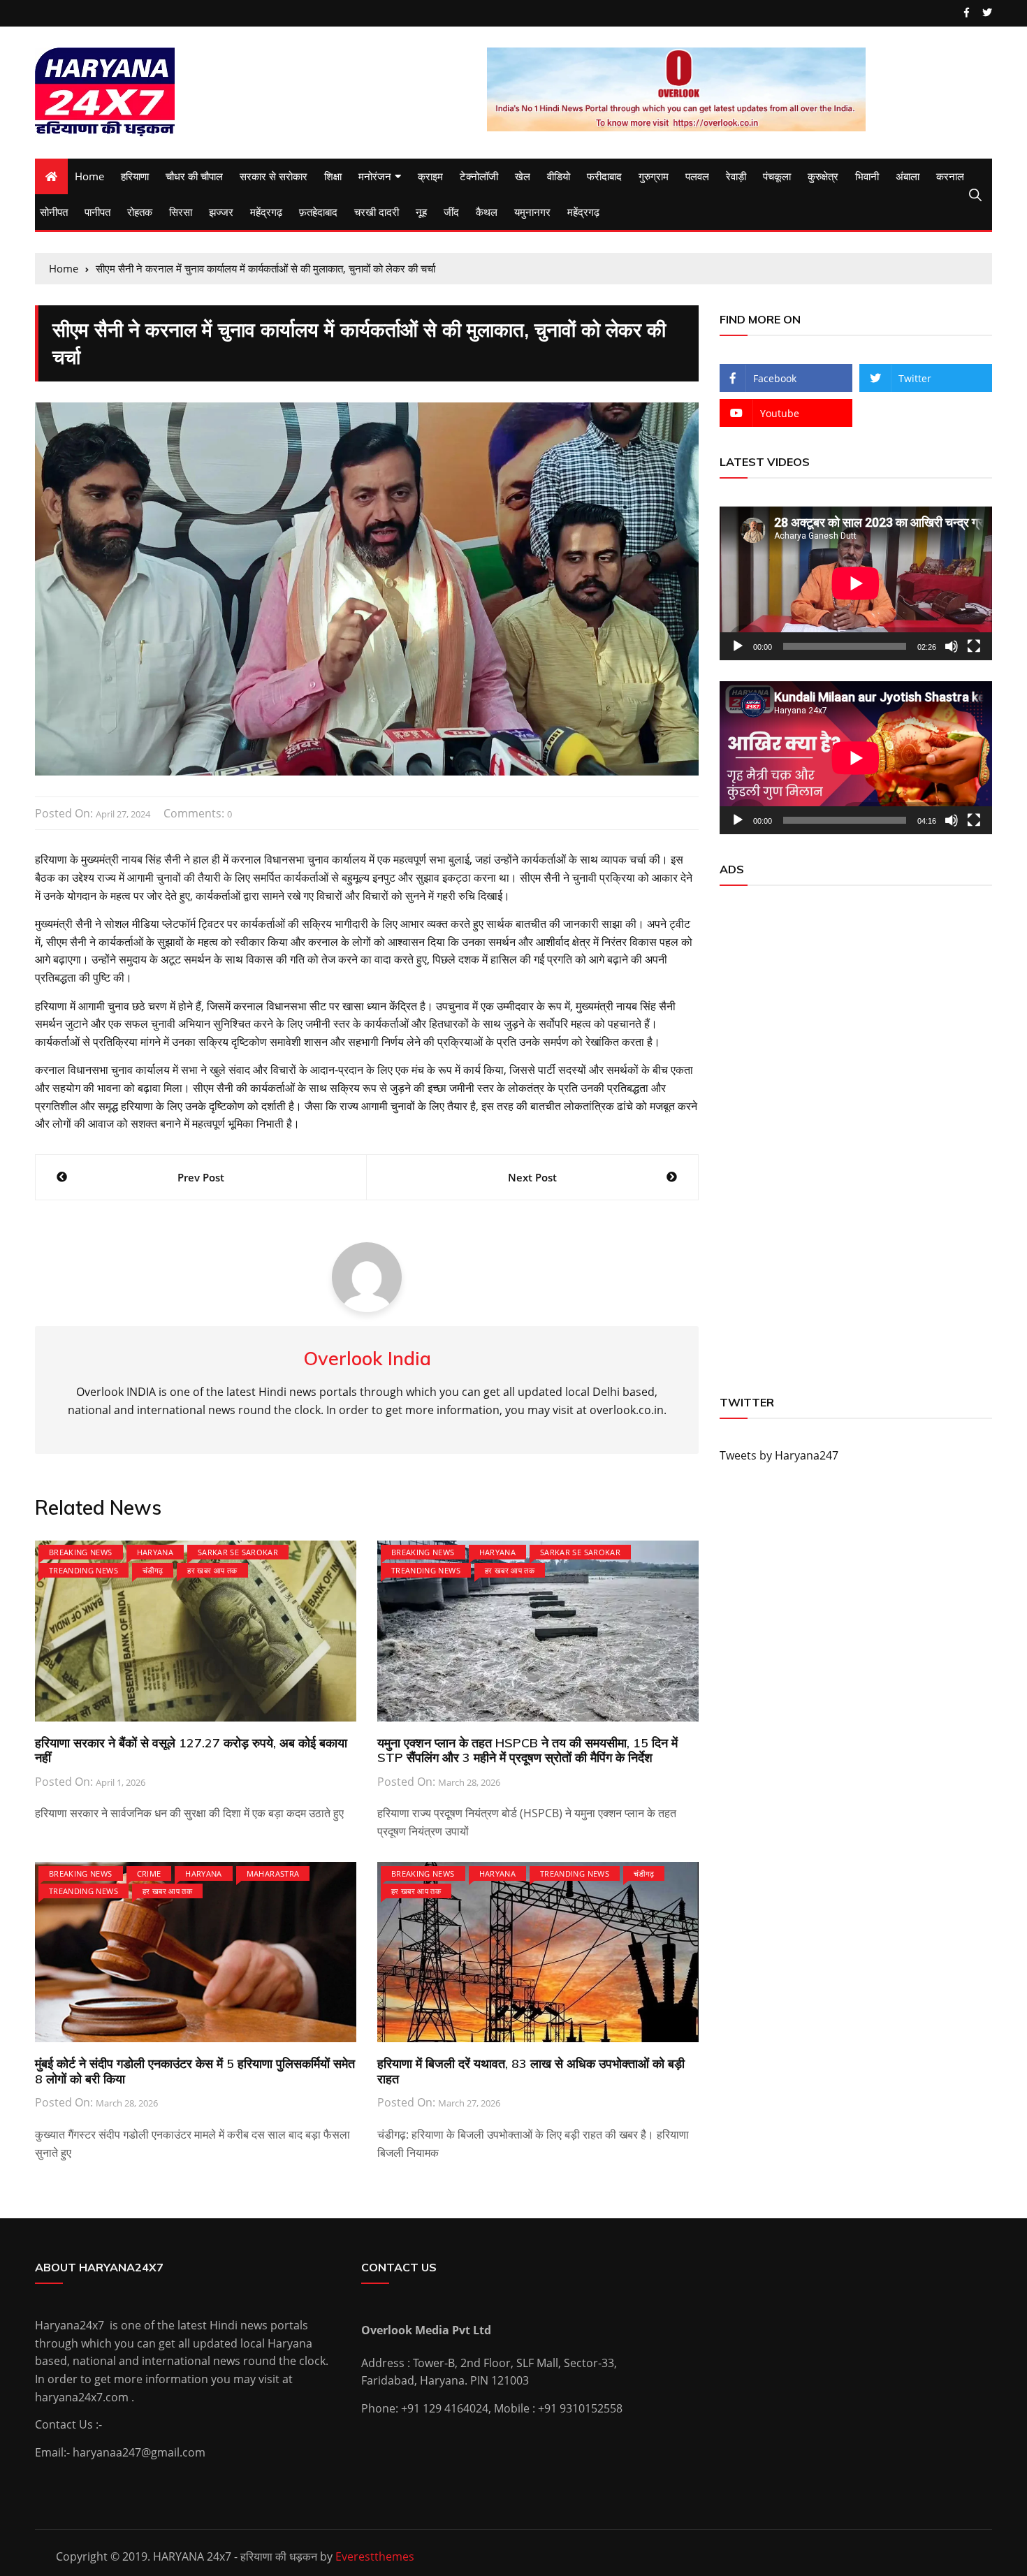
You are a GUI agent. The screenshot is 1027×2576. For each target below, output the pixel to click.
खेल (523, 176)
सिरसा (181, 212)
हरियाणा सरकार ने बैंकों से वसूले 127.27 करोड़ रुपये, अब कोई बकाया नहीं (191, 1751)
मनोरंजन (375, 176)
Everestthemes (375, 2556)
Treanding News (83, 1570)
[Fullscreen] (974, 646)
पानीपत (97, 212)
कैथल (487, 212)
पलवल (697, 176)
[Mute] (952, 646)
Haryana (155, 1552)
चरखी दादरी (377, 212)
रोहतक (140, 212)
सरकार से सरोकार (274, 176)
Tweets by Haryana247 (779, 1455)
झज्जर (221, 212)
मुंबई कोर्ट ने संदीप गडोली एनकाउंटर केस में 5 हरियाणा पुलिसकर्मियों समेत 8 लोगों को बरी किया (195, 2071)
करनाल (950, 176)
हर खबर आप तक (212, 1570)
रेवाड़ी (736, 176)
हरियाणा (135, 176)
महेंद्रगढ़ (266, 212)
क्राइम (430, 176)
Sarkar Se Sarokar (238, 1552)
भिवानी (867, 176)
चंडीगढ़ (153, 1570)
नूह (421, 212)
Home (89, 176)
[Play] (738, 646)
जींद (451, 212)
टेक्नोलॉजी (479, 176)
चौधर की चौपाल (194, 176)
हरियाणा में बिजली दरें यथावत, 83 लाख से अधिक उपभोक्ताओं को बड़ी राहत (531, 2071)
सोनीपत (54, 212)
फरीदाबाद (604, 176)
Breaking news (81, 1552)
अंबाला (908, 176)
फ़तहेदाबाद (318, 212)
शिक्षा (333, 176)
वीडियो (559, 176)
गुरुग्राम (654, 176)
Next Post (532, 1177)
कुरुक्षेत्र (823, 176)
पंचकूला (777, 176)
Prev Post (201, 1177)
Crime (149, 1873)
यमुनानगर (532, 212)
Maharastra (273, 1873)
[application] (856, 583)
